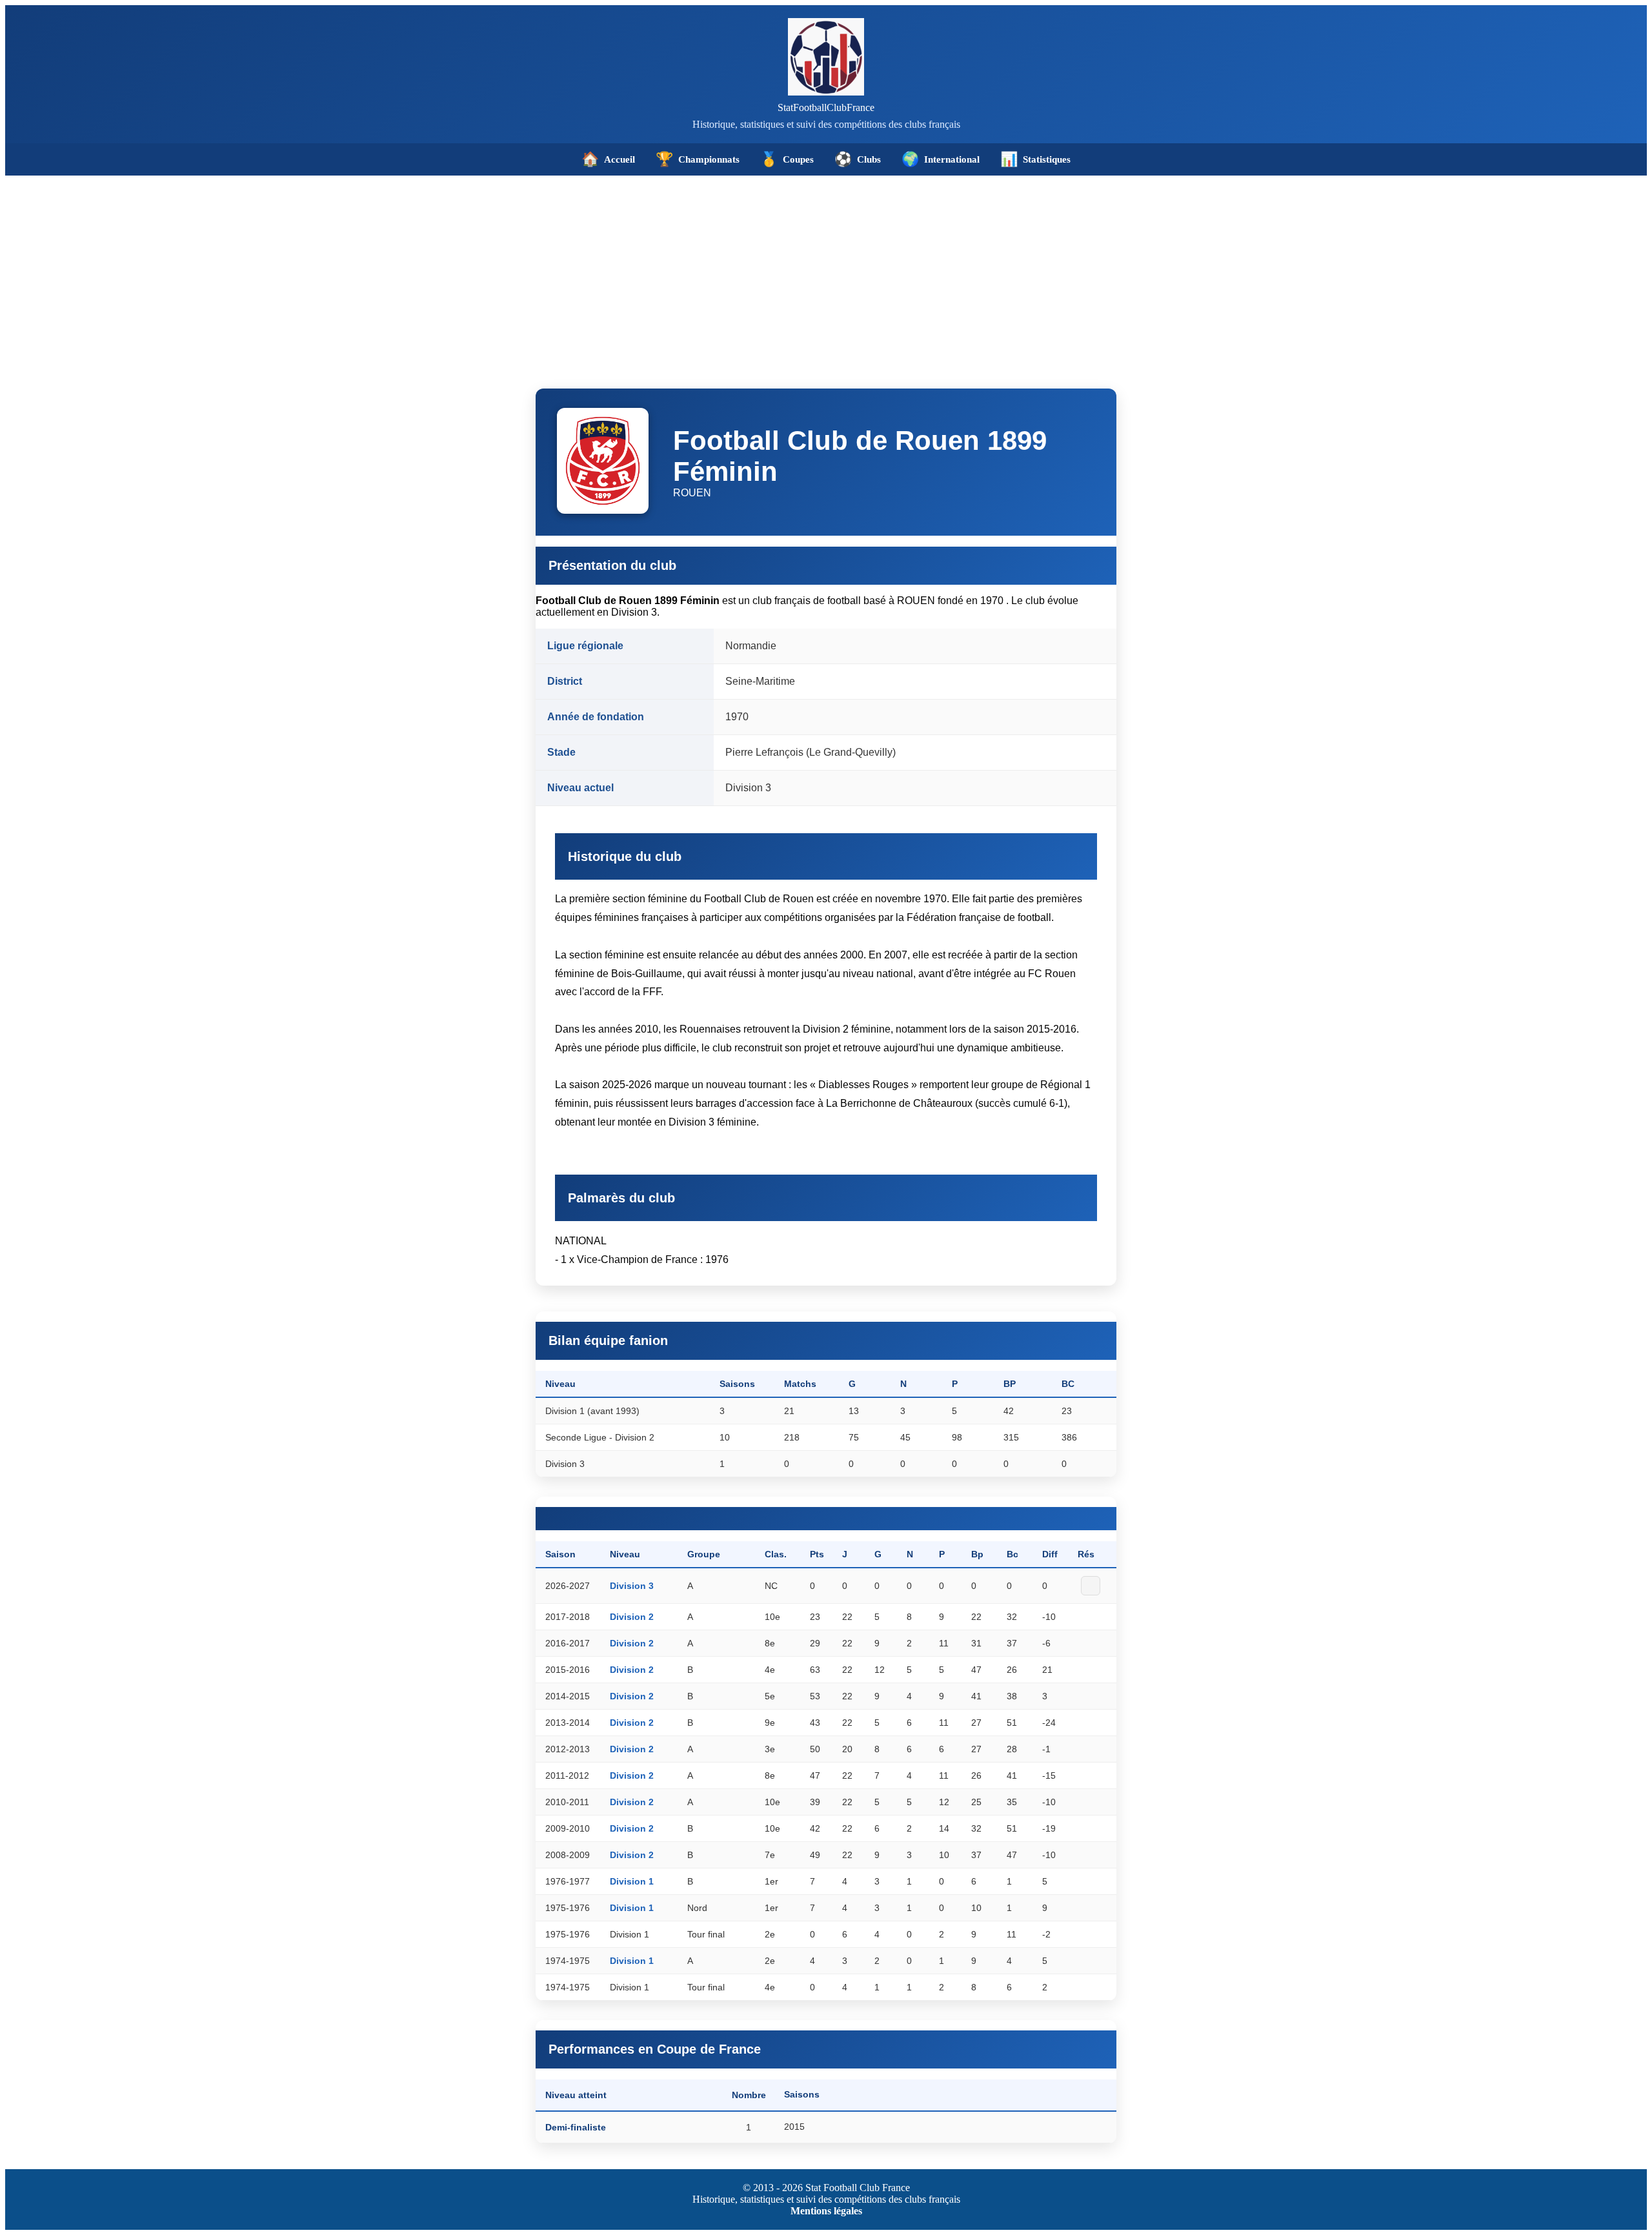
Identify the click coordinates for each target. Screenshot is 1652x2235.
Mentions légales (826, 2211)
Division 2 (632, 1617)
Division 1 (632, 1881)
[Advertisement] (826, 272)
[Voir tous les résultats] (1091, 1586)
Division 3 (632, 1586)
